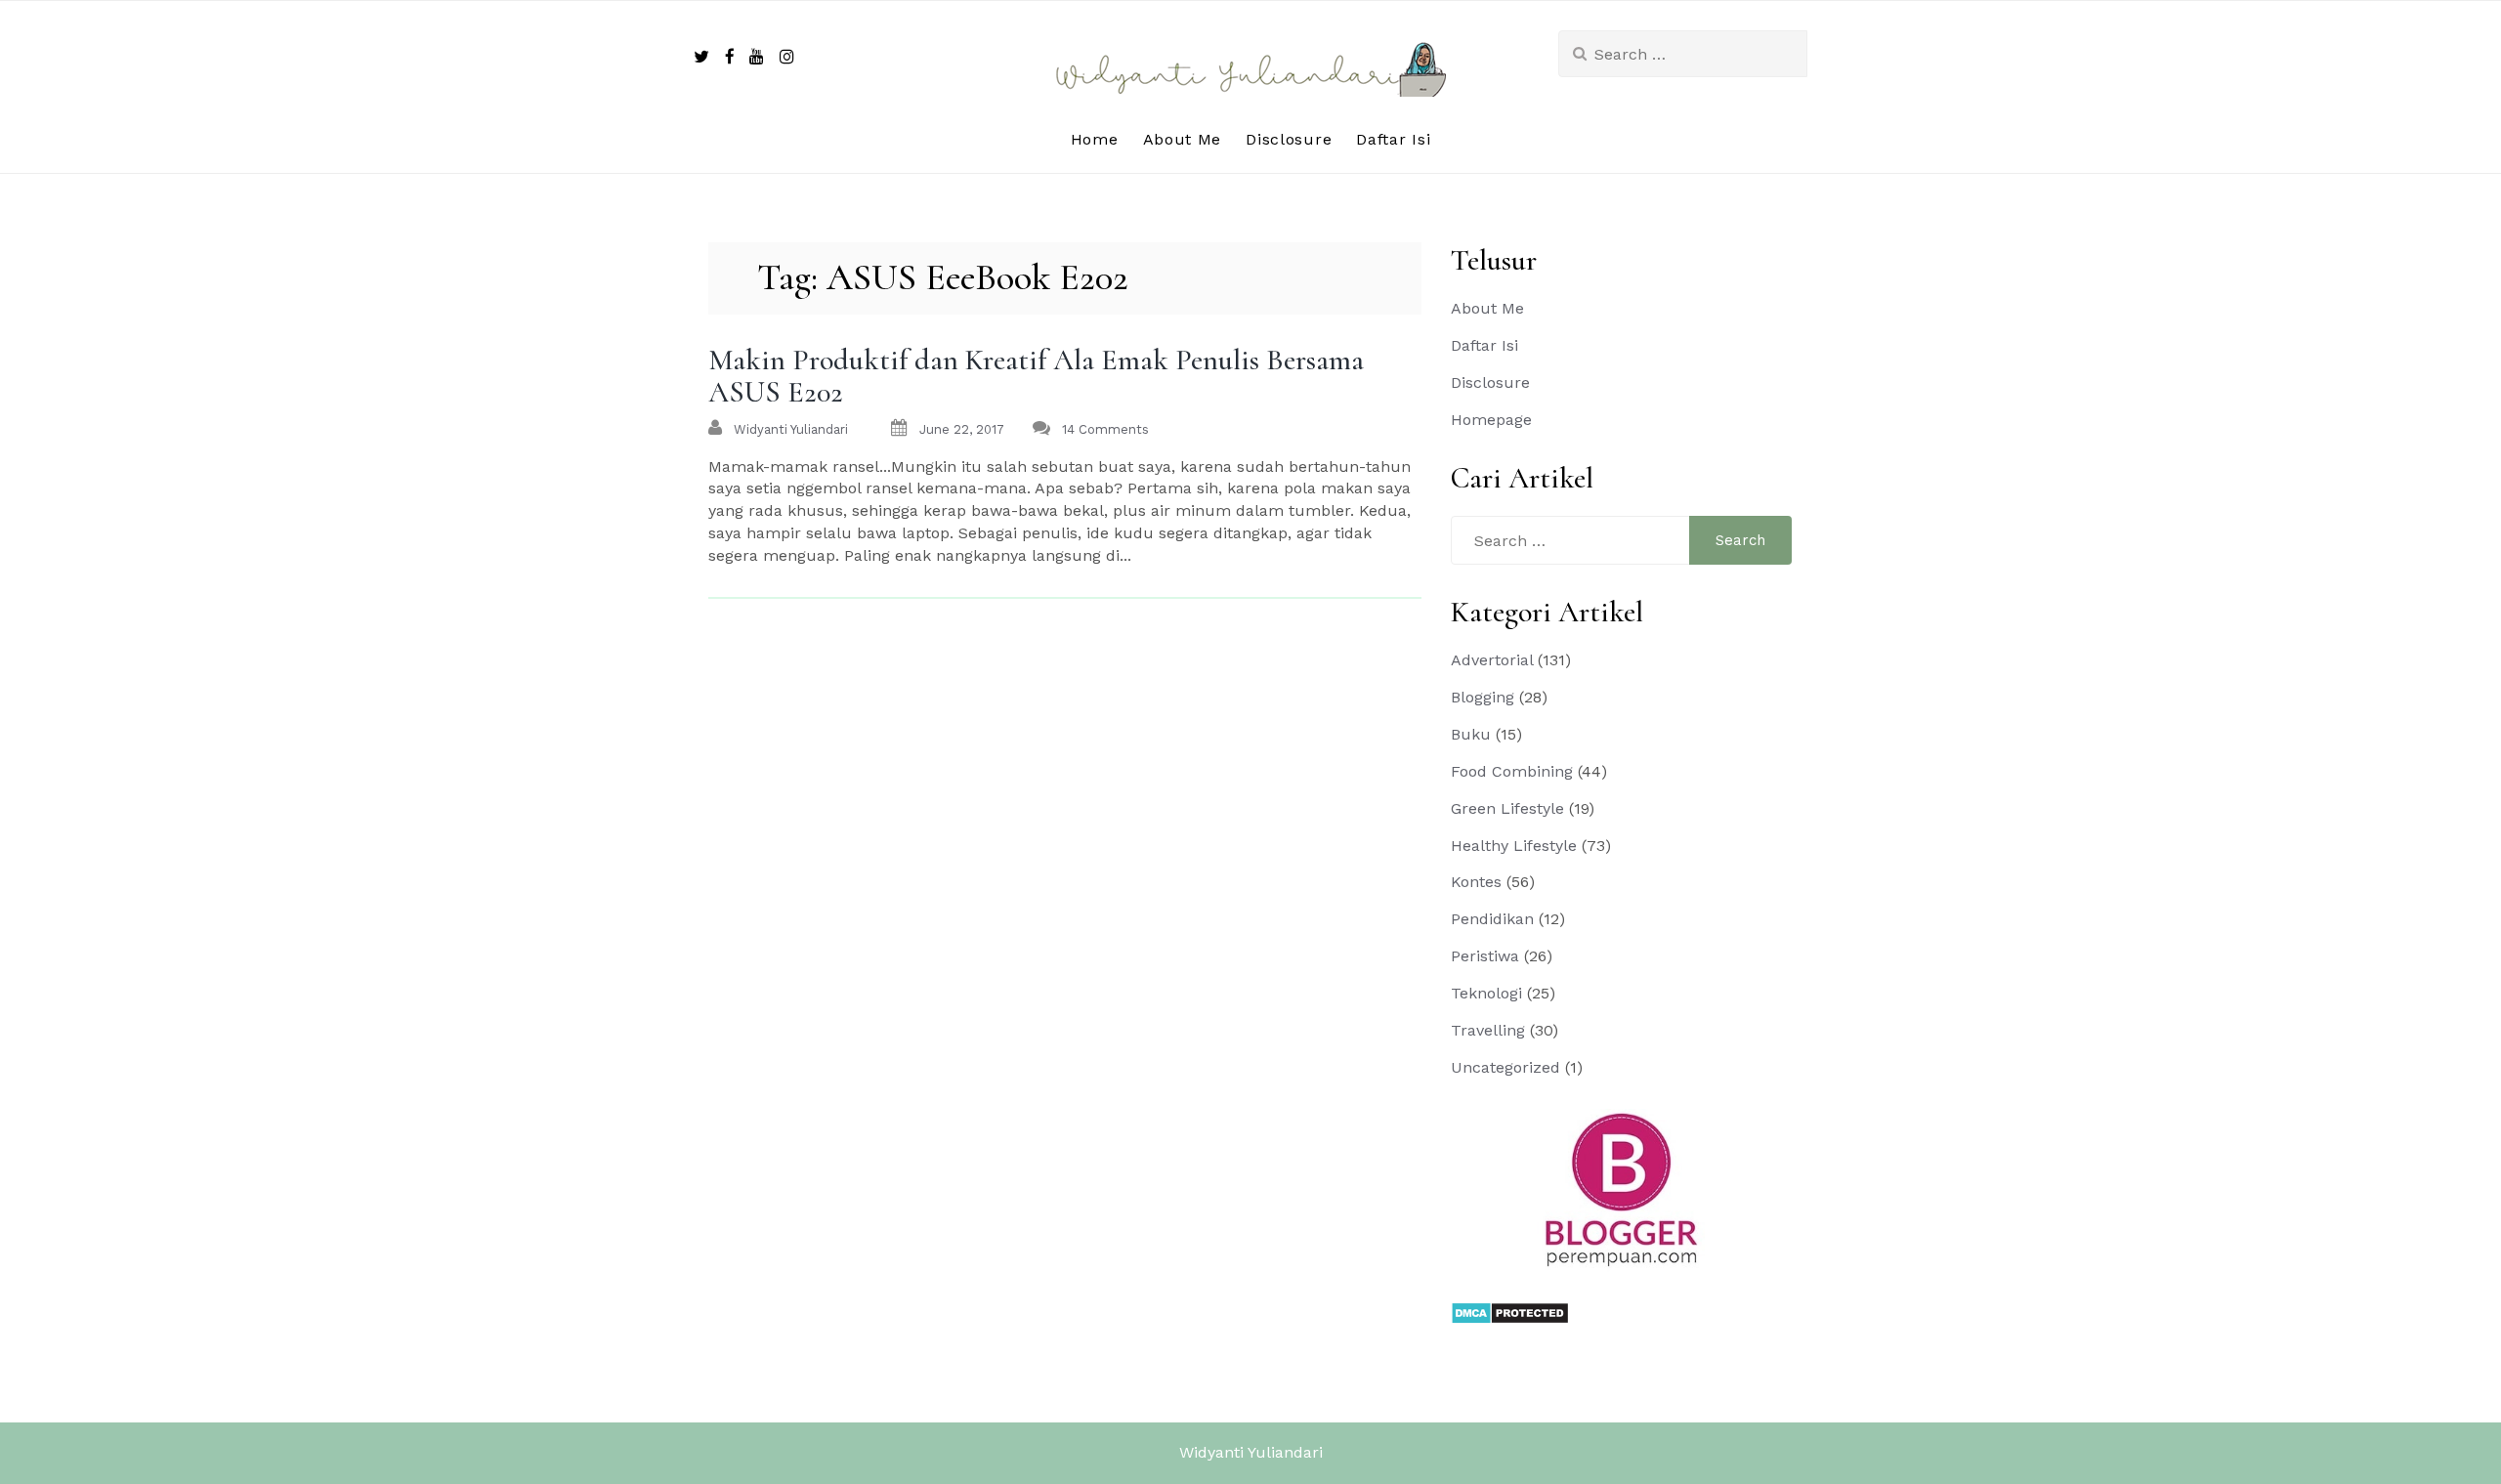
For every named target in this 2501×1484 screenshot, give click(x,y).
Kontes (1476, 882)
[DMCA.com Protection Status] (1510, 1312)
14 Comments (1105, 429)
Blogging (1483, 697)
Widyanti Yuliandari (1251, 1452)
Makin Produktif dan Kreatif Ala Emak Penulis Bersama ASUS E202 (1036, 376)
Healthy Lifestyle (1514, 846)
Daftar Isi (1393, 139)
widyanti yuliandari (791, 429)
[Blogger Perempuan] (1622, 1188)
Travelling (1488, 1030)
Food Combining (1512, 771)
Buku (1471, 734)
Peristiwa (1485, 956)
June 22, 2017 (962, 429)
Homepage (1491, 420)
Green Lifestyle (1507, 808)
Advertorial (1492, 660)
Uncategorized (1505, 1067)
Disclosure (1289, 139)
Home (1095, 139)
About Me (1183, 139)
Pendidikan (1492, 919)
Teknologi (1486, 993)
